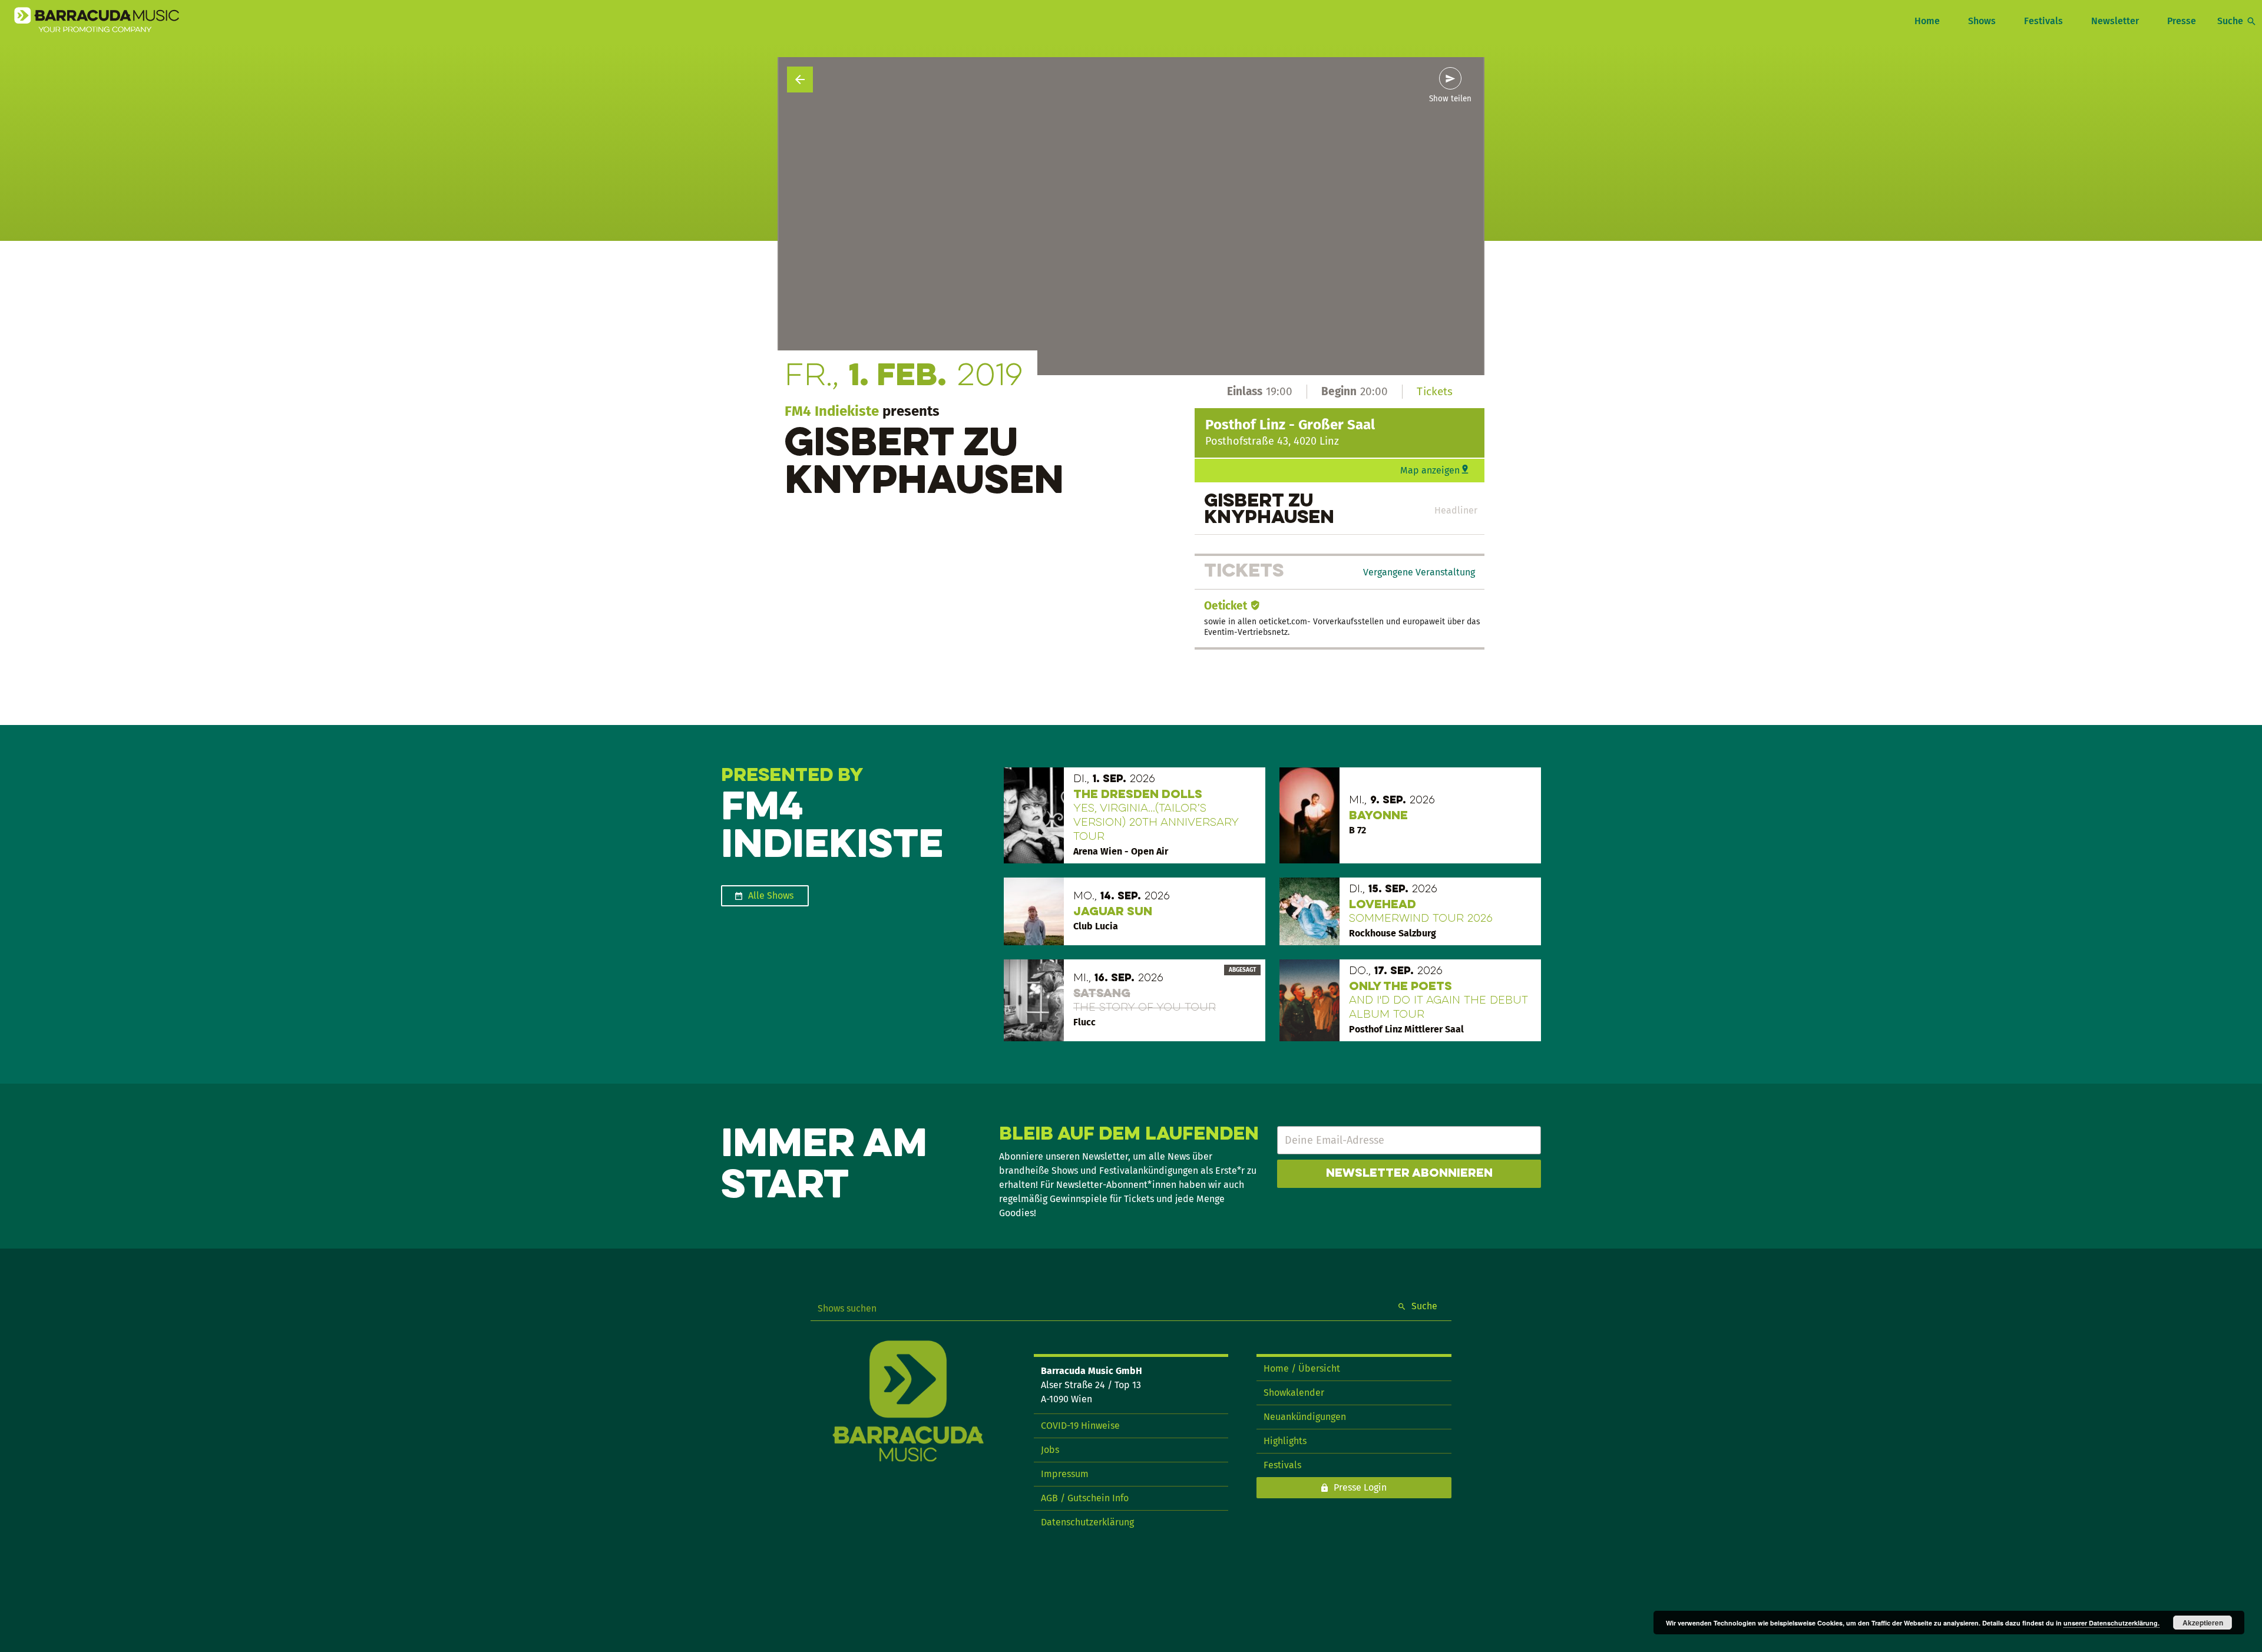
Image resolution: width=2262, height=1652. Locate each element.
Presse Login (1360, 1487)
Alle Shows (771, 895)
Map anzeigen (1430, 470)
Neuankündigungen (1305, 1417)
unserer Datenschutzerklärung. (2111, 1623)
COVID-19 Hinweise (1080, 1426)
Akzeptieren (2203, 1623)
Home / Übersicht (1302, 1368)
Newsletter (2115, 21)
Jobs (1050, 1450)
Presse (2182, 21)
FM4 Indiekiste (832, 411)
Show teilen (1450, 99)
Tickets (1435, 391)
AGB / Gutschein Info (1085, 1498)
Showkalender (1294, 1393)
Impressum (1065, 1474)
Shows (1982, 21)
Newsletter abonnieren (1409, 1174)
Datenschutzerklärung (1087, 1522)
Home (1927, 21)
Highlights (1285, 1441)
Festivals (2043, 21)
